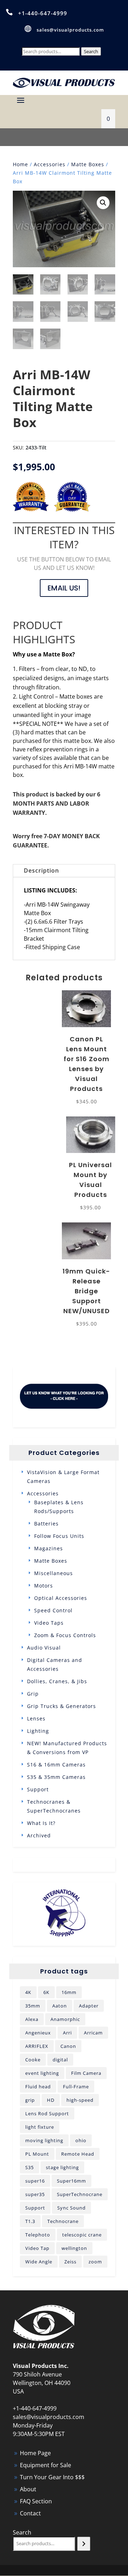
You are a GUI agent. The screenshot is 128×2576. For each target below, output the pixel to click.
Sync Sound (71, 2208)
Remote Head (78, 2154)
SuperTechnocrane (80, 2194)
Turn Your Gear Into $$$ (52, 2477)
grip (30, 2100)
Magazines (49, 1548)
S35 (30, 2167)
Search (91, 51)
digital (60, 2060)
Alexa (32, 2019)
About (28, 2489)
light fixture (40, 2127)
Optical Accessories (61, 1598)
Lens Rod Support (47, 2113)
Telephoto (38, 2235)
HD (51, 2100)
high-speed (80, 2100)
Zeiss (70, 2262)
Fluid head (38, 2087)
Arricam (93, 2033)
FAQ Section (36, 2501)
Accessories (50, 164)
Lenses (36, 1718)
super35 (35, 2194)
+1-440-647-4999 (43, 13)
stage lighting (62, 2167)
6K (46, 1992)
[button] (103, 203)
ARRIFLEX (37, 2046)
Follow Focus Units (59, 1536)
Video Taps (49, 1623)
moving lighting (44, 2140)
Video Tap (37, 2248)
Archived (39, 1835)
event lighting (42, 2073)
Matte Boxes (88, 164)
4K (28, 1992)
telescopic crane (82, 2235)
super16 (35, 2181)
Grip (33, 1694)
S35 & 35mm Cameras (56, 1777)
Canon (68, 2046)
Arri (67, 2033)
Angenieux (38, 2033)
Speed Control (53, 1610)
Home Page (35, 2453)
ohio (81, 2140)
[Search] (84, 2544)
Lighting (38, 1731)
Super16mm (71, 2181)
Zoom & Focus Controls (65, 1635)
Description (41, 870)
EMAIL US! (64, 588)
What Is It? (41, 1823)
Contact (30, 2513)
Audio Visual (44, 1648)
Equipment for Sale (46, 2465)
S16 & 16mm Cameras (56, 1765)
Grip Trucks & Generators (62, 1706)
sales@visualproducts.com (70, 30)
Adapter (89, 2006)
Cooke (33, 2060)
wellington (74, 2248)
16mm (69, 1992)
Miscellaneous (54, 1573)
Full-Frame (76, 2087)
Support (38, 1789)
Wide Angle (39, 2262)
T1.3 (30, 2221)
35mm (33, 2006)
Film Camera (86, 2073)
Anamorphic (65, 2019)
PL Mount (37, 2154)
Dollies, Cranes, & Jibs (57, 1681)
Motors (44, 1586)
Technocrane (63, 2221)
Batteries (46, 1524)
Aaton (60, 2006)
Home (20, 164)
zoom (95, 2262)
